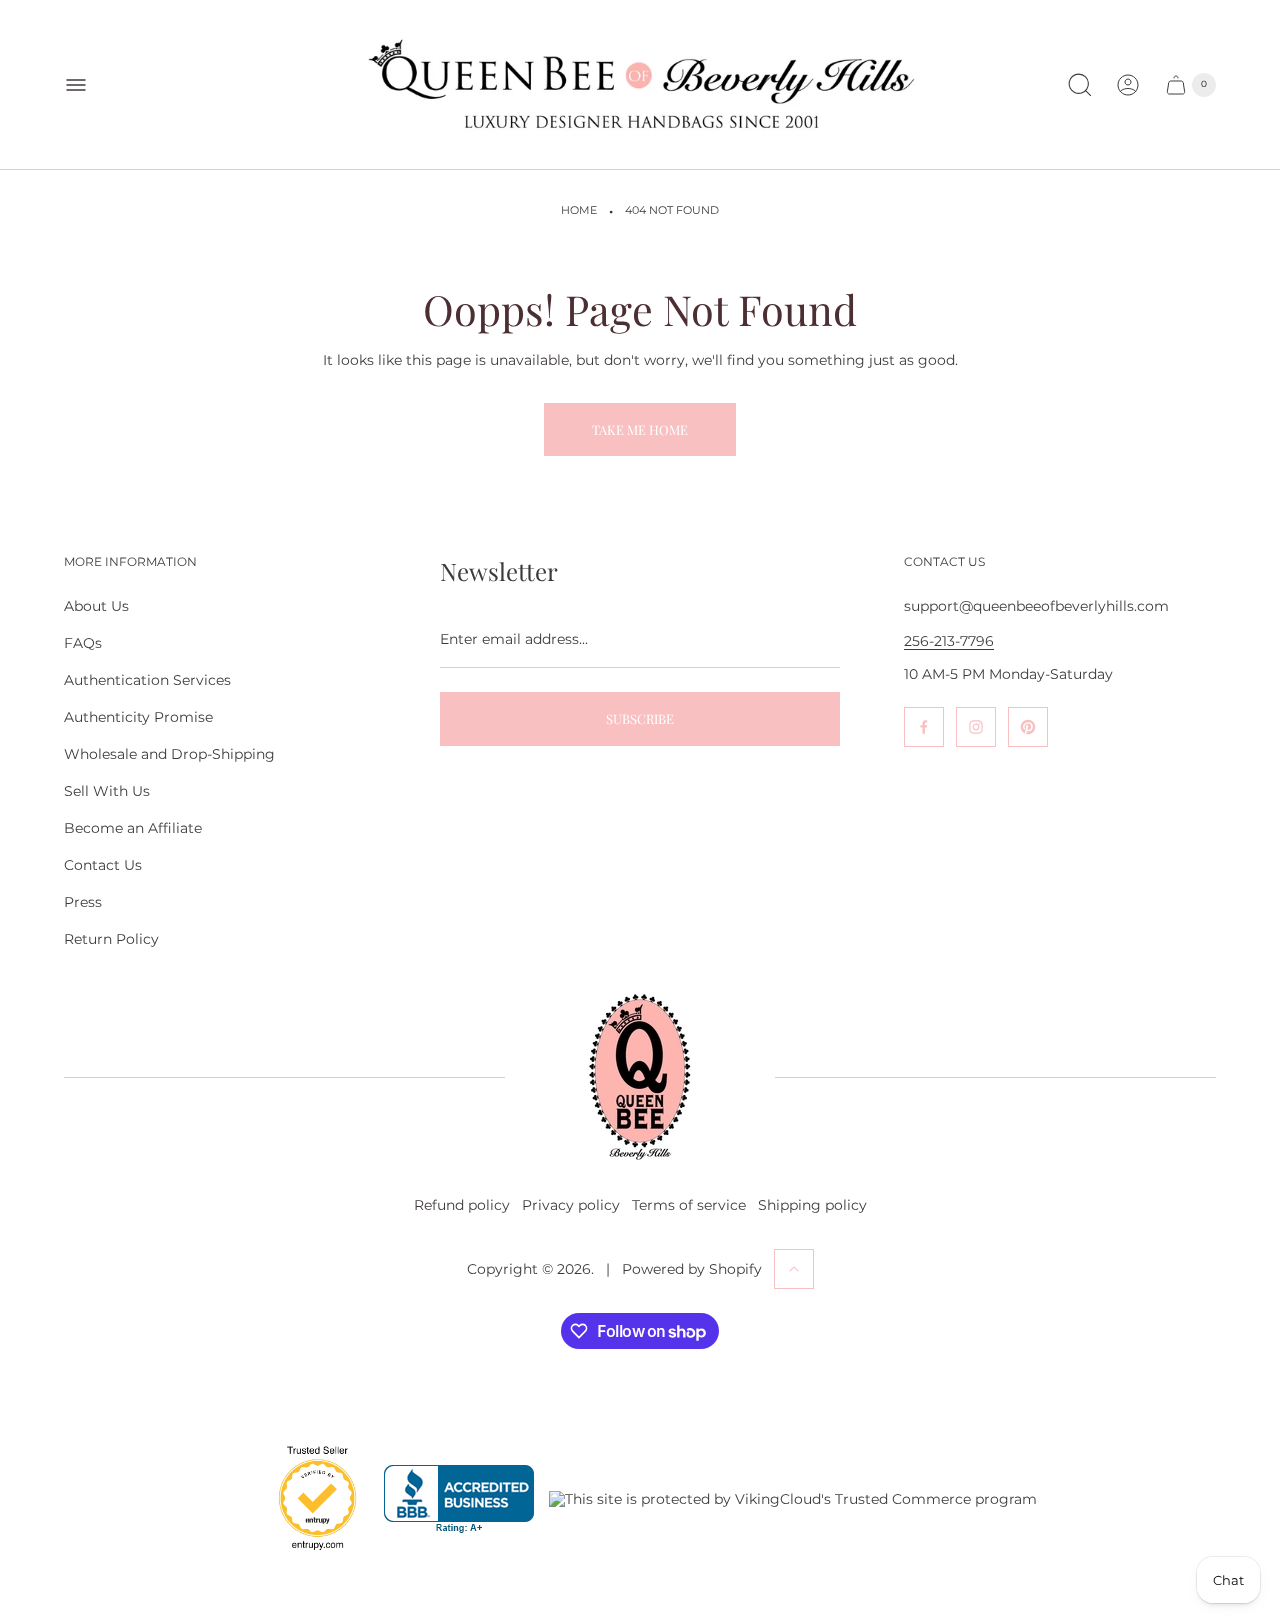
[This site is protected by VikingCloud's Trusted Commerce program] (793, 1499)
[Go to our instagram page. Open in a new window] (976, 727)
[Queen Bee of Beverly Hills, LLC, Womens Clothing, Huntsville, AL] (459, 1499)
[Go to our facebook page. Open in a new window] (924, 727)
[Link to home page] (640, 1077)
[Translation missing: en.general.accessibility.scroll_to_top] (794, 1269)
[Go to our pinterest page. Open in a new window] (1028, 727)
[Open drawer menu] (76, 85)
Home (579, 210)
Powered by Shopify (692, 1269)
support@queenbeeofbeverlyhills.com (1036, 606)
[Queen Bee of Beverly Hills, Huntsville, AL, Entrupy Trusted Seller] (306, 1555)
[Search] (1080, 85)
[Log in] (1128, 85)
